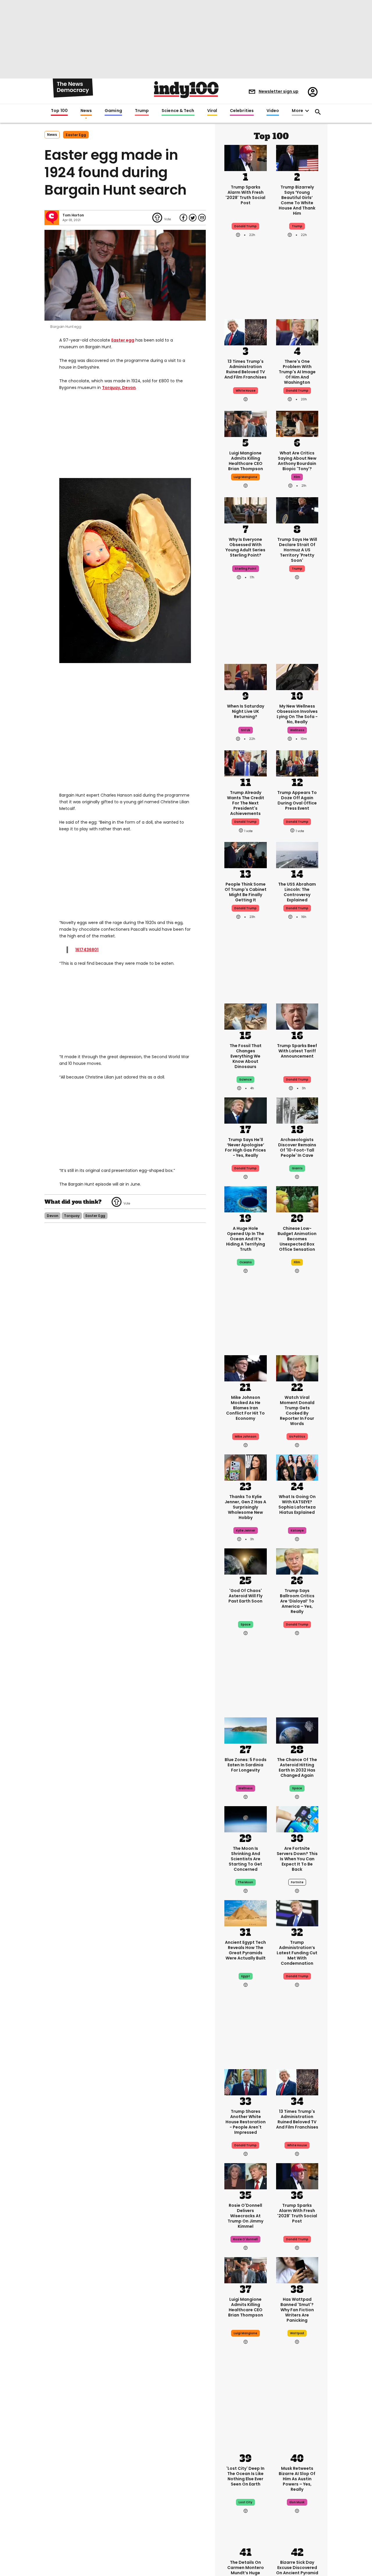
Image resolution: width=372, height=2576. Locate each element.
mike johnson (246, 1437)
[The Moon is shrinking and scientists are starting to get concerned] (246, 1819)
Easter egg (123, 340)
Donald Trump (245, 226)
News (86, 111)
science (245, 1080)
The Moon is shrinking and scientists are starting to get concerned (245, 1859)
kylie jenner (246, 1531)
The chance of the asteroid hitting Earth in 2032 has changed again (297, 1767)
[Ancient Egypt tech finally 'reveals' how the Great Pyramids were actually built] (246, 1913)
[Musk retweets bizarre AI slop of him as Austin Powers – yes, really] (297, 2439)
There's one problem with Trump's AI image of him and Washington (297, 372)
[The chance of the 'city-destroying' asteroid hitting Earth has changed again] (297, 1730)
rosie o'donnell (245, 2239)
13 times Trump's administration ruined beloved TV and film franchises (245, 369)
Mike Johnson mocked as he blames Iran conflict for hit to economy (245, 1408)
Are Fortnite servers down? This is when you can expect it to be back (297, 1859)
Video (273, 111)
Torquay (111, 388)
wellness (297, 730)
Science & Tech (178, 111)
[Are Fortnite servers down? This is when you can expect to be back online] (297, 1819)
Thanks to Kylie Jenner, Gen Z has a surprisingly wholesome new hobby (245, 1507)
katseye (297, 1531)
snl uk (246, 730)
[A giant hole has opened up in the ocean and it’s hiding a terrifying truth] (246, 1199)
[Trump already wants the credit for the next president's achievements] (246, 763)
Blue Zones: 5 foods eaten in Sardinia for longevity (246, 1765)
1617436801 (87, 950)
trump (297, 226)
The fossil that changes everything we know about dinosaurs (246, 1056)
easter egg (76, 135)
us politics (297, 1437)
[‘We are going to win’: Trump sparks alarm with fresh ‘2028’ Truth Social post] (246, 157)
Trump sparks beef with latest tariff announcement (297, 1051)
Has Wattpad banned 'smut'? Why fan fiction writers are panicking (297, 2310)
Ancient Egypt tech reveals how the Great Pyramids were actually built (245, 1950)
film (297, 477)
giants (297, 1168)
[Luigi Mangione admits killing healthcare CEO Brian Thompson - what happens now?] (246, 423)
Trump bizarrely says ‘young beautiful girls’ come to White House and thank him (297, 200)
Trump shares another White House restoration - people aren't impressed (246, 2122)
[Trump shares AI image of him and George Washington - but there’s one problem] (297, 332)
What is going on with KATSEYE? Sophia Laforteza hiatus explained (297, 1504)
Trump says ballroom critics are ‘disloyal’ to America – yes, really (297, 1601)
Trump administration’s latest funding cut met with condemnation (297, 1953)
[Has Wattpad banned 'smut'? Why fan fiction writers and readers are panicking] (297, 2270)
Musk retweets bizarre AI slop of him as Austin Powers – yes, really (297, 2479)
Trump (142, 111)
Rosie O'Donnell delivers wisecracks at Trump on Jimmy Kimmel (245, 2216)
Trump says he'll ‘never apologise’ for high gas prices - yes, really (245, 1147)
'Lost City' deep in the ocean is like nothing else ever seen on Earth (245, 2476)
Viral (212, 111)
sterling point (246, 569)
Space (297, 1788)
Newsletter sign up (279, 91)
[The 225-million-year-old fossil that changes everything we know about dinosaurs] (246, 1016)
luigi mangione (245, 477)
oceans (246, 1262)
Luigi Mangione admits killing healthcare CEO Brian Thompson (246, 461)
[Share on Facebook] (183, 218)
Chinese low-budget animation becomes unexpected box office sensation (297, 1239)
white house (246, 391)
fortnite (297, 1882)
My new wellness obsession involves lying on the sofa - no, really (297, 714)
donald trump (245, 822)
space (246, 1624)
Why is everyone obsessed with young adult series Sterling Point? (245, 547)
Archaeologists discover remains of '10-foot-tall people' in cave (297, 1147)
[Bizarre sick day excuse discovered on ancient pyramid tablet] (297, 2533)
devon (52, 1216)
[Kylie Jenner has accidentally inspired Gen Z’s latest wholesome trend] (246, 1467)
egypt (246, 1976)
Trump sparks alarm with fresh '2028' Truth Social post (245, 195)
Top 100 (59, 111)
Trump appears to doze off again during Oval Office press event (297, 800)
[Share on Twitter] (193, 218)
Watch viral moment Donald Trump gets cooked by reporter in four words (297, 1410)
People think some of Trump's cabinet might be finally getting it (246, 892)
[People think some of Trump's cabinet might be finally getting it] (246, 854)
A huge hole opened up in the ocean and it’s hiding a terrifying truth (246, 1239)
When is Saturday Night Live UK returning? (246, 711)
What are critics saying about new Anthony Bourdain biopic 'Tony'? (297, 461)
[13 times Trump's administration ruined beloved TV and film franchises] (246, 332)
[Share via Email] (202, 218)
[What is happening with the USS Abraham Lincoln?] (297, 854)
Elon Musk (297, 2502)
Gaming (113, 111)
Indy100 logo (186, 90)
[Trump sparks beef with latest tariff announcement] (297, 1016)
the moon (245, 1882)
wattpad (297, 2333)
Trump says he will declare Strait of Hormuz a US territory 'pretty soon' (297, 550)
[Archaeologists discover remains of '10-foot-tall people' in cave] (297, 1110)
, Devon (128, 388)
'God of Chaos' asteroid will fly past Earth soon (245, 1596)
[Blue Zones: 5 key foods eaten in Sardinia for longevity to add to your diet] (246, 1730)
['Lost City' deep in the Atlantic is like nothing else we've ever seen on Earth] (246, 2439)
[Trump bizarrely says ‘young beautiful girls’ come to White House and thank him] (297, 157)
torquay (72, 1216)
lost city (245, 2502)
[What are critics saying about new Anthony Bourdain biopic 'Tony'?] (297, 423)
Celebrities (242, 111)
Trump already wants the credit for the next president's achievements (246, 803)
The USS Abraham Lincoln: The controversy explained (297, 892)
